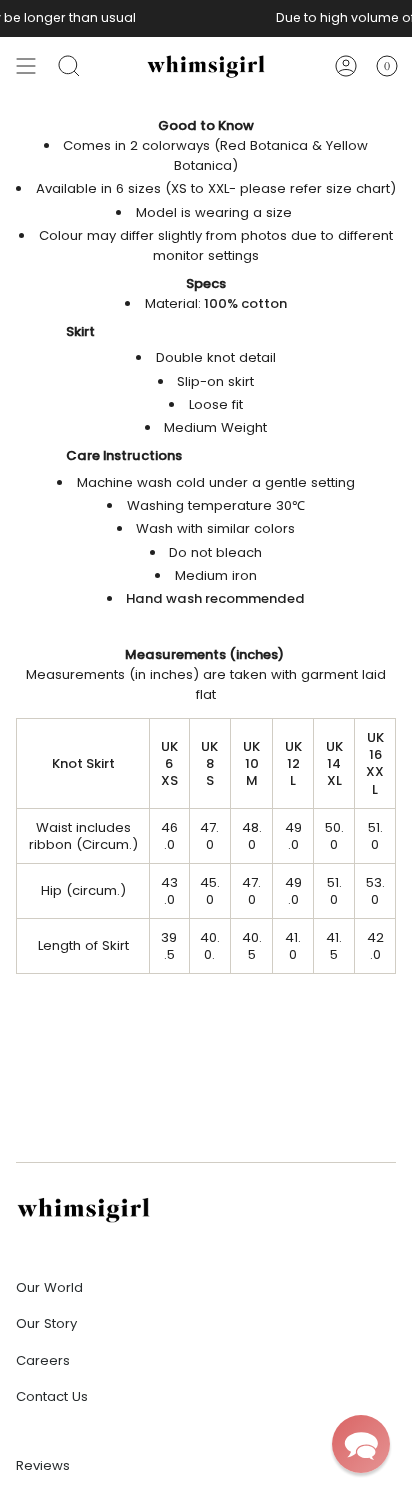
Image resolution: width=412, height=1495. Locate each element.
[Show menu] (26, 66)
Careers (43, 1360)
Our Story (46, 1323)
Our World (49, 1287)
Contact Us (52, 1396)
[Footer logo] (83, 1209)
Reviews (43, 1465)
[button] (361, 1444)
